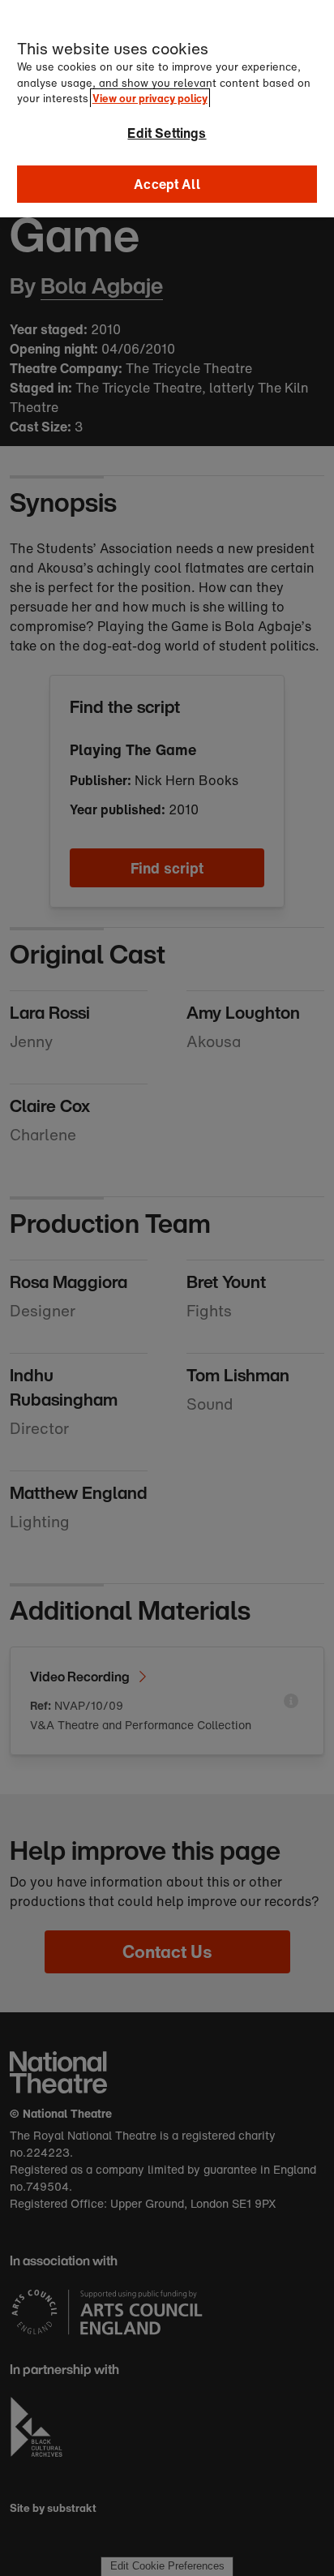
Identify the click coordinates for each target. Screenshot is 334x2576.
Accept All (167, 184)
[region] (167, 109)
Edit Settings (167, 133)
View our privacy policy (150, 99)
